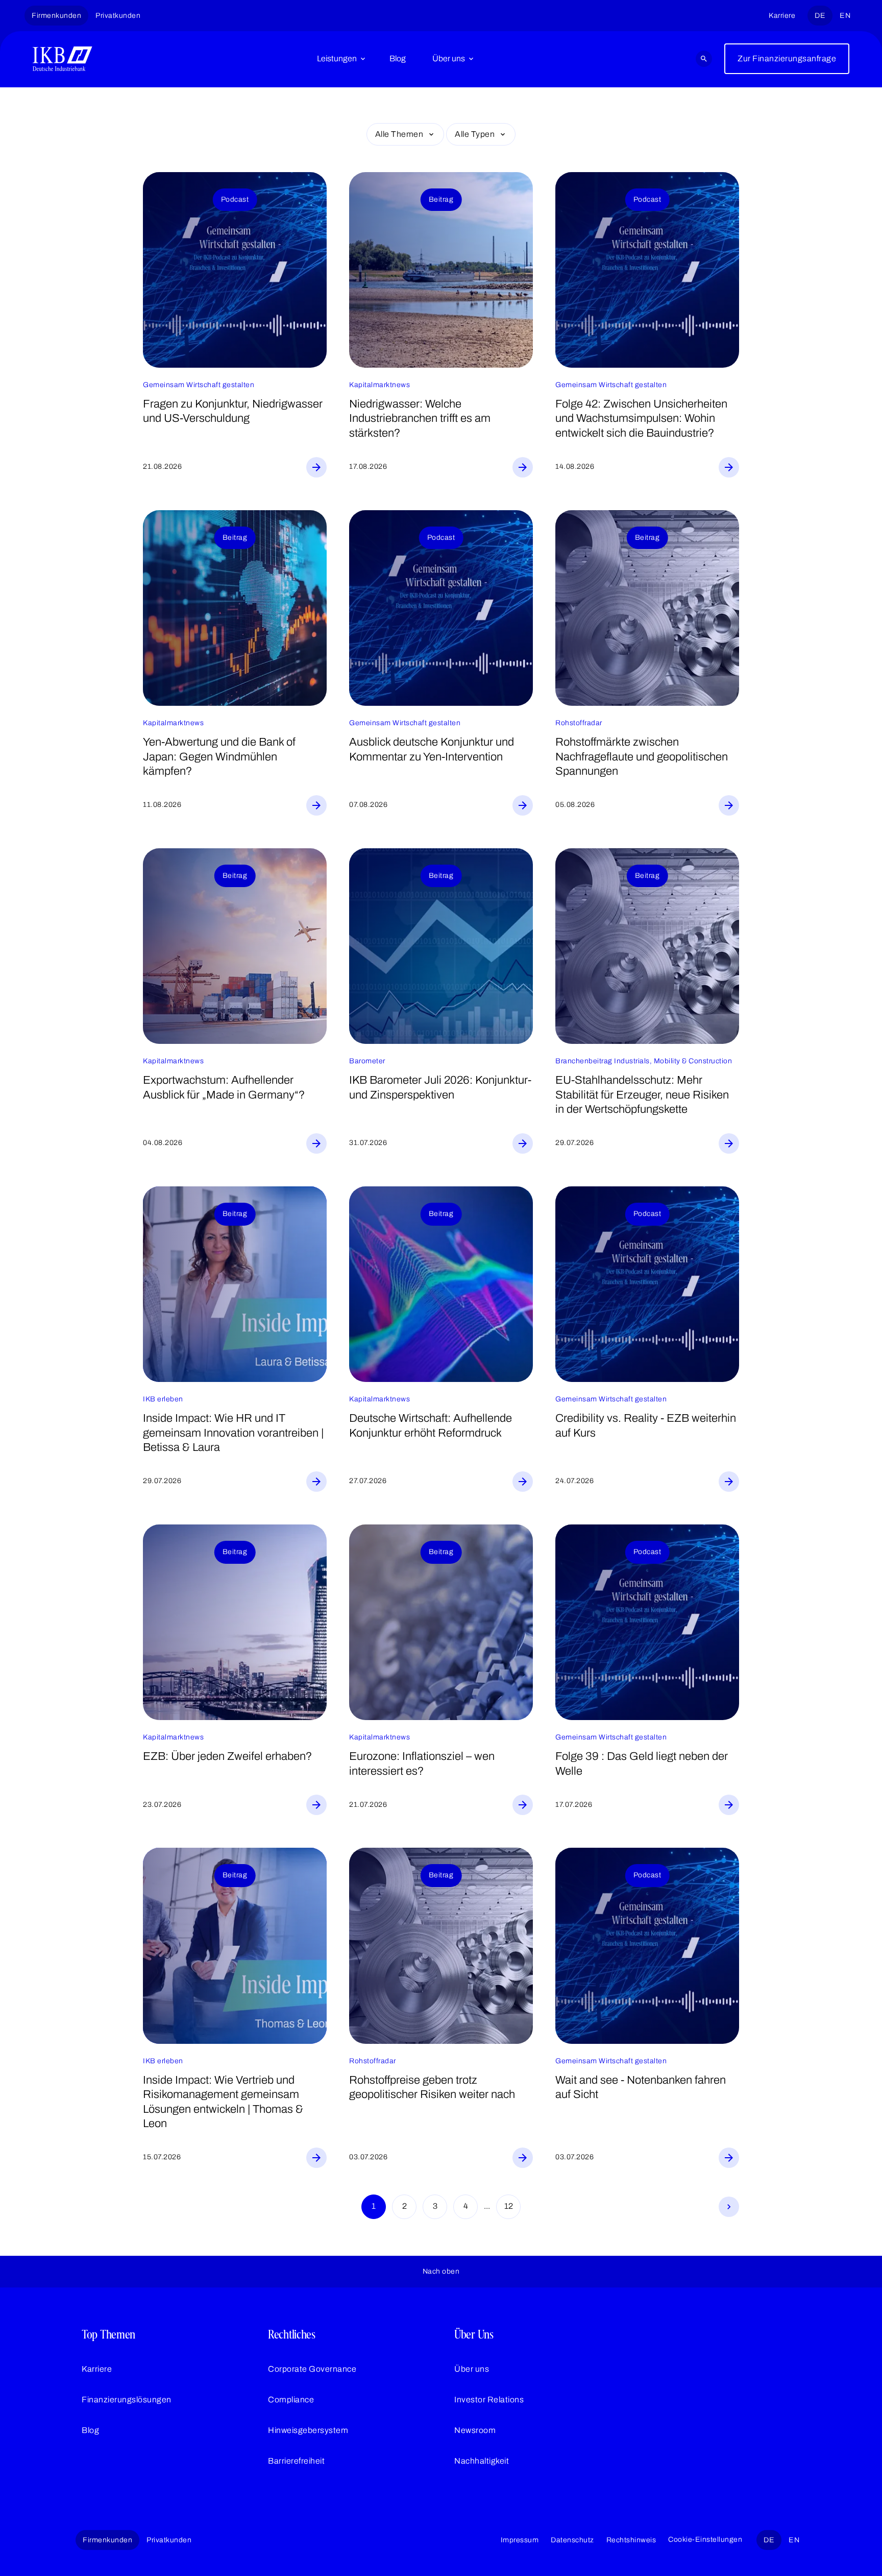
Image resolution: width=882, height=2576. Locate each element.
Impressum (520, 2540)
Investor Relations (489, 2400)
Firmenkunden (56, 16)
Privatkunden (118, 16)
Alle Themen (399, 134)
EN (845, 16)
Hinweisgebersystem (308, 2430)
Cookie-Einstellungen (705, 2539)
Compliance (291, 2400)
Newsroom (475, 2430)
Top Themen (108, 2334)
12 (509, 2206)
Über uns (449, 58)
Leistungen (337, 58)
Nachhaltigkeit (482, 2461)
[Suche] (704, 59)
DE (820, 16)
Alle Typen (475, 134)
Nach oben (441, 2271)
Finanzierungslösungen (127, 2400)
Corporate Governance (312, 2369)
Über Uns (474, 2334)
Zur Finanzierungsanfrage (787, 58)
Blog (398, 58)
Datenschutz (572, 2540)
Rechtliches (292, 2334)
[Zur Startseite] (63, 59)
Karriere (782, 16)
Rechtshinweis (631, 2540)
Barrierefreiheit (296, 2461)
